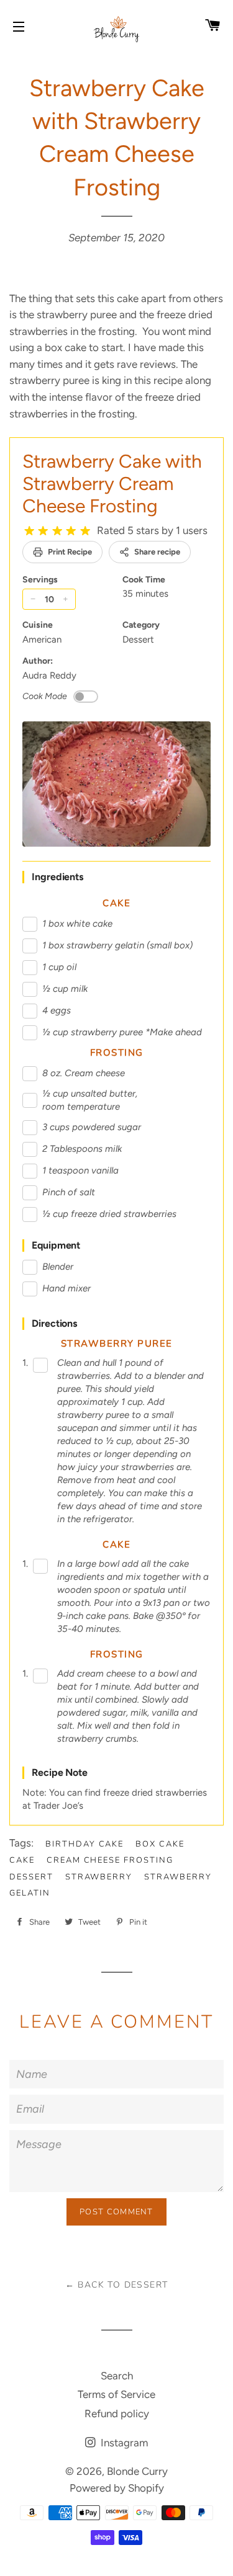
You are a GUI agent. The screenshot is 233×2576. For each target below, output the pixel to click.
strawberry (99, 1877)
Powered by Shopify (117, 2488)
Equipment (56, 1245)
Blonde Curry (137, 2471)
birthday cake (85, 1844)
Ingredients (57, 877)
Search (117, 2376)
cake (22, 1860)
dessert (31, 1877)
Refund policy (117, 2413)
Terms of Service (116, 2394)
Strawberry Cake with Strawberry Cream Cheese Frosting (112, 484)
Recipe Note (60, 1772)
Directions (54, 1323)
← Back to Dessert (117, 2285)
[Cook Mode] (86, 697)
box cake (160, 1844)
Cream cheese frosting (110, 1860)
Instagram (123, 2443)
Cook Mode (45, 696)
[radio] (29, 531)
